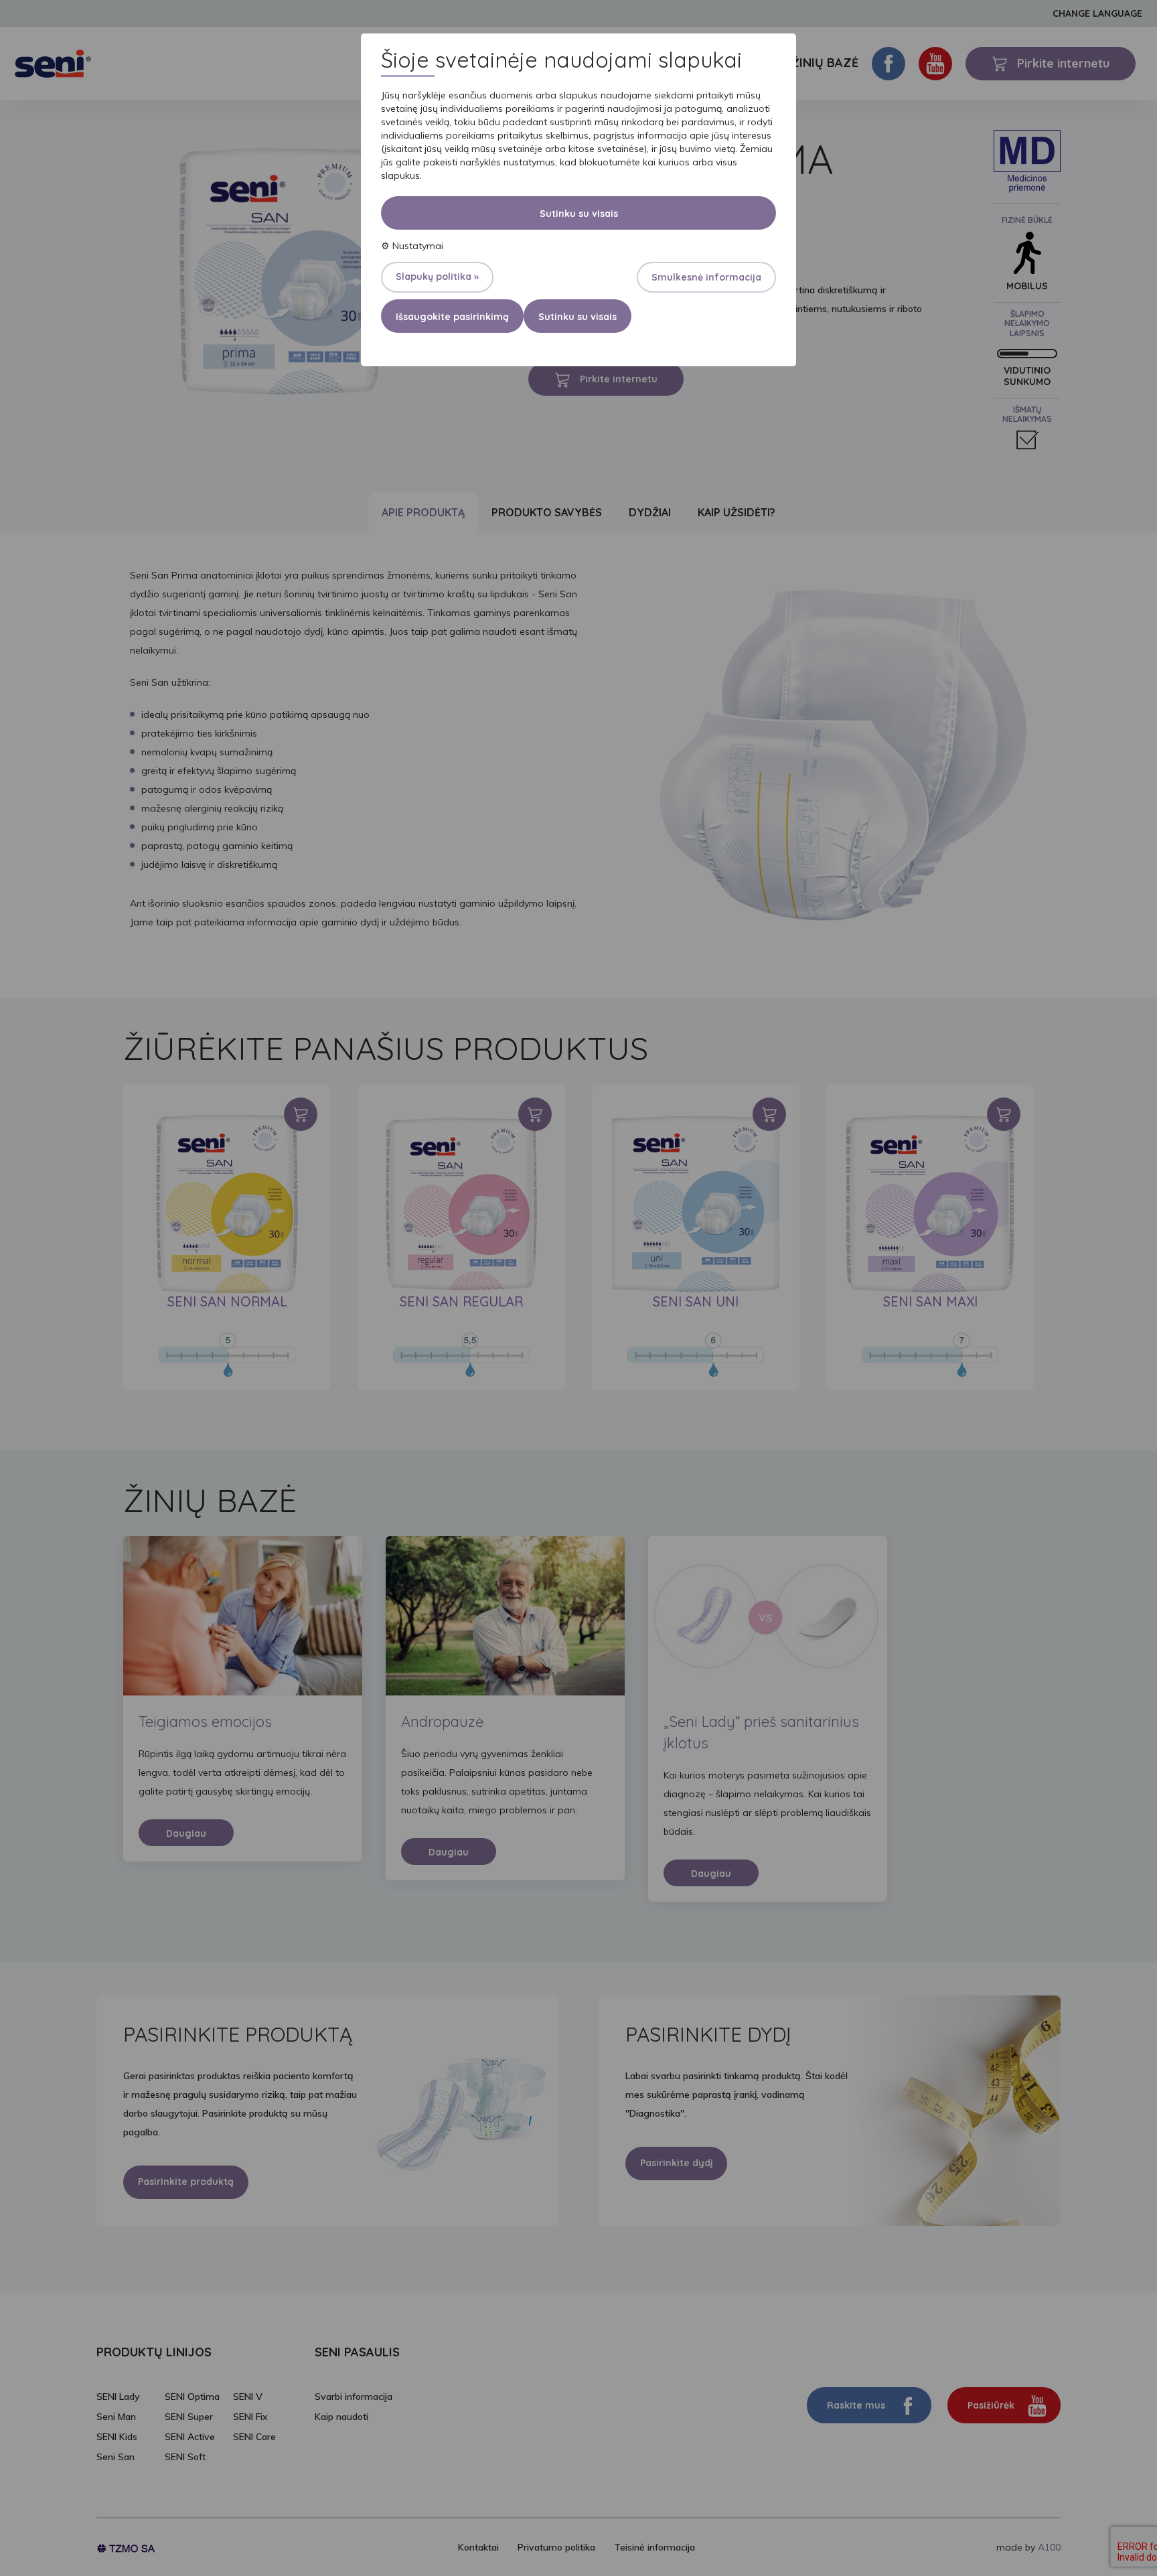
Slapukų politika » (437, 277)
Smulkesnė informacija (706, 277)
